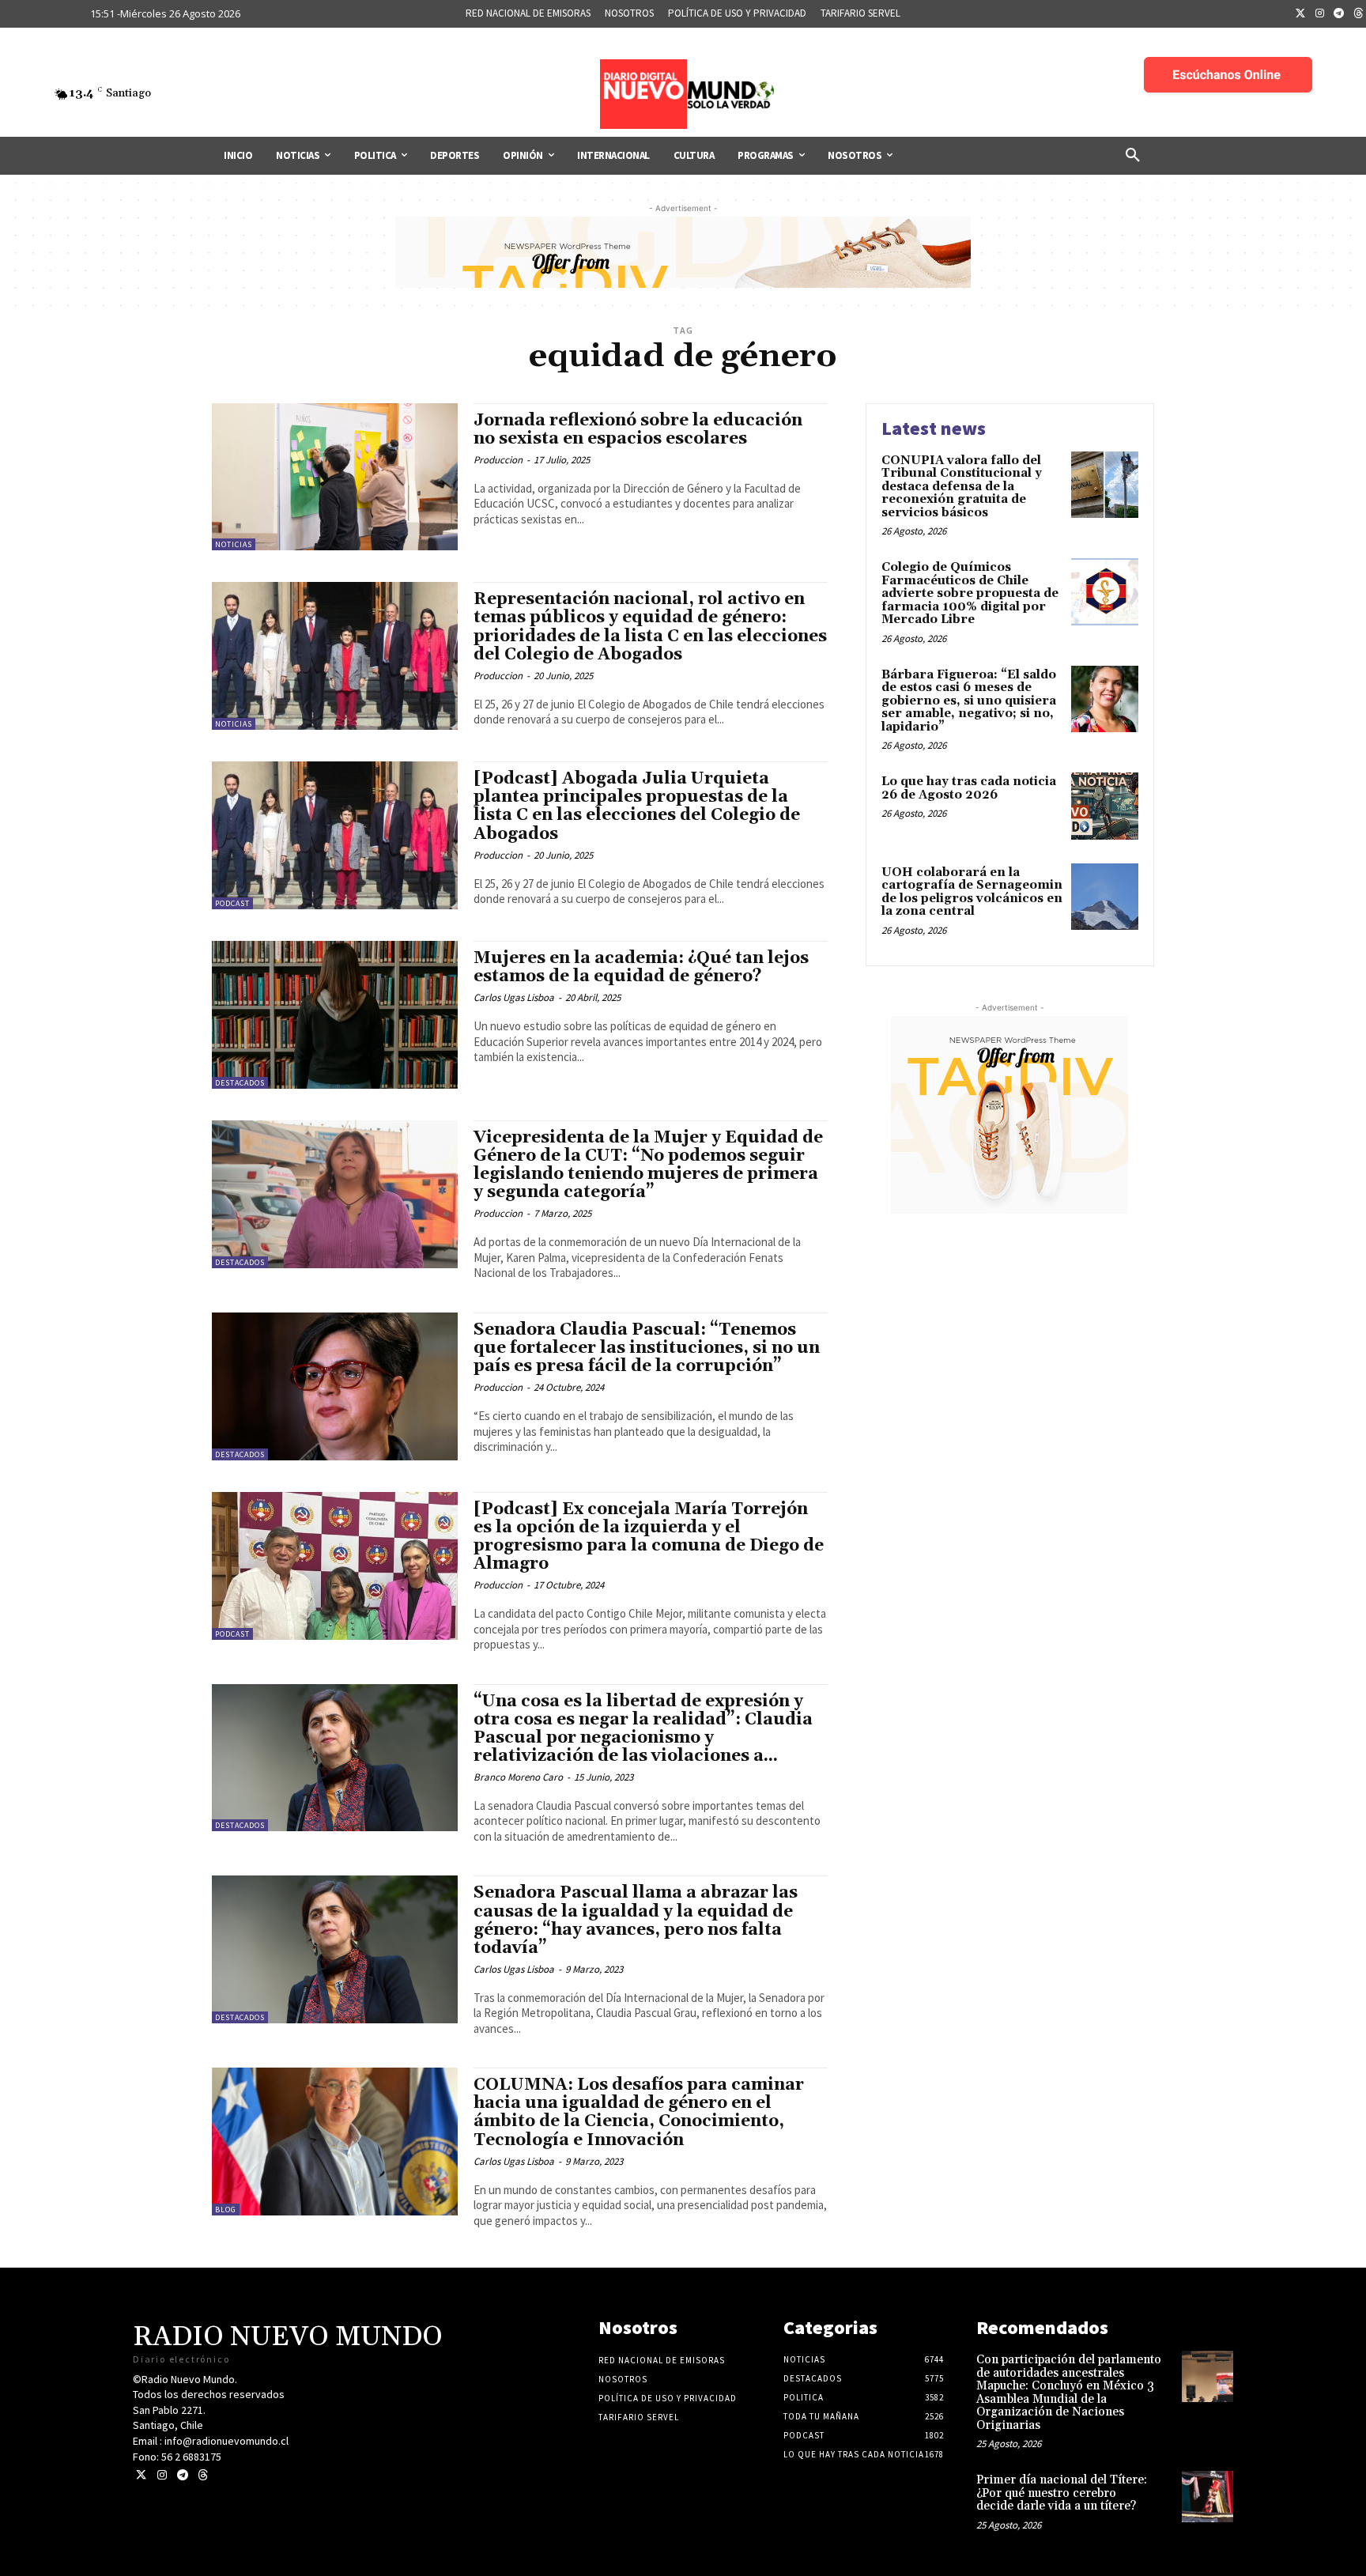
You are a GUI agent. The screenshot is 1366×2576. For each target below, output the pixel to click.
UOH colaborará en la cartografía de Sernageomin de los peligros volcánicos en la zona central (972, 892)
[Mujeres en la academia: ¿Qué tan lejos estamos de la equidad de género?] (335, 1015)
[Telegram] (1339, 14)
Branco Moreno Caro (518, 1777)
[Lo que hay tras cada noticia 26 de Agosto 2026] (1105, 806)
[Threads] (203, 2475)
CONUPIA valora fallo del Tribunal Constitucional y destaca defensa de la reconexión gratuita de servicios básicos (962, 487)
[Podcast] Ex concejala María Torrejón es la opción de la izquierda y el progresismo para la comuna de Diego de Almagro (649, 1537)
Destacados (240, 1083)
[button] (1133, 156)
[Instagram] (1320, 14)
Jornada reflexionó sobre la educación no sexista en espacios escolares (638, 430)
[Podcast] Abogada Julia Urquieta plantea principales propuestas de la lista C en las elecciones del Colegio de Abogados (637, 806)
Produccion (498, 460)
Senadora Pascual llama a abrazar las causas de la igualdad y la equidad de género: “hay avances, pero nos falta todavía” (636, 1920)
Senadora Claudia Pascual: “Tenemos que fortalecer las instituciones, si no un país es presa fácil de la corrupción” (647, 1348)
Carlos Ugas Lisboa (514, 997)
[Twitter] (1300, 14)
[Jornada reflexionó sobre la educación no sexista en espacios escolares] (335, 477)
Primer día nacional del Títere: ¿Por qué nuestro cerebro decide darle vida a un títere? (1062, 2493)
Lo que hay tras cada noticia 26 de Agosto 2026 (969, 788)
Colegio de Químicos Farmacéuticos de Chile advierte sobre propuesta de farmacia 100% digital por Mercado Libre (970, 593)
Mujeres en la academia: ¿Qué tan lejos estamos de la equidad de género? (641, 967)
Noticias (234, 544)
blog (226, 2210)
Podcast (232, 903)
